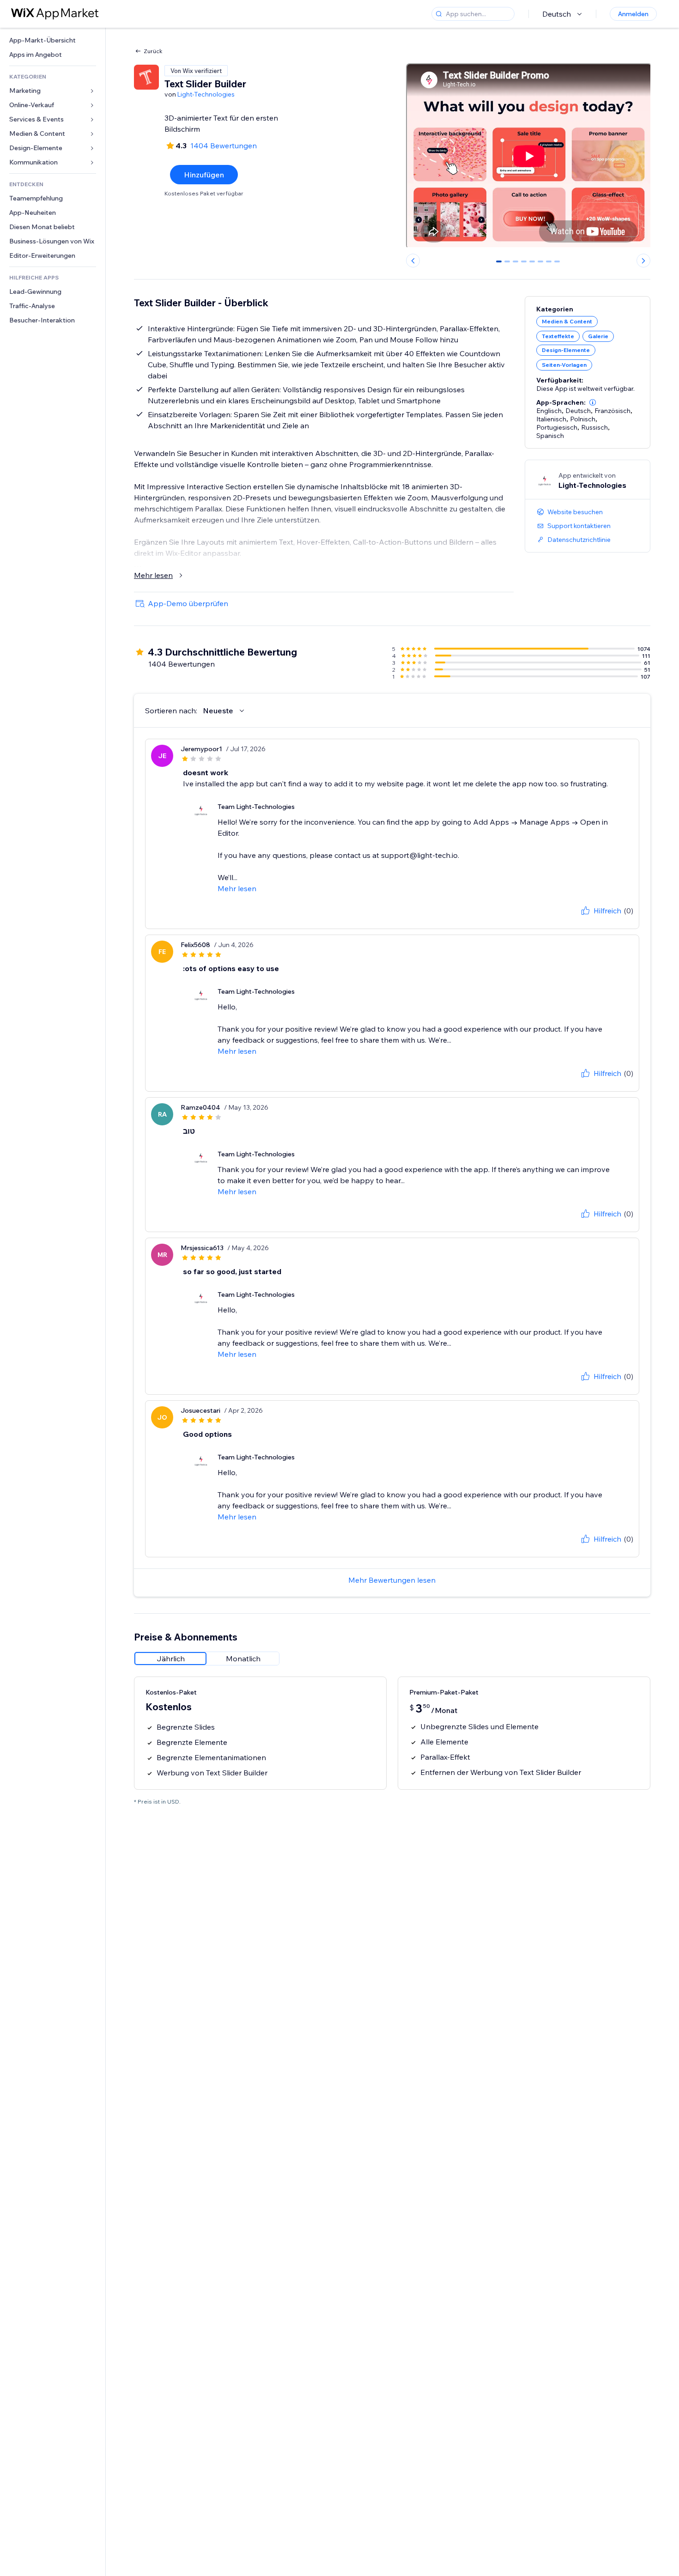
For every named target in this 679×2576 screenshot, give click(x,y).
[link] (53, 40)
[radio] (170, 1659)
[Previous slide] (413, 261)
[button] (593, 402)
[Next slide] (643, 261)
